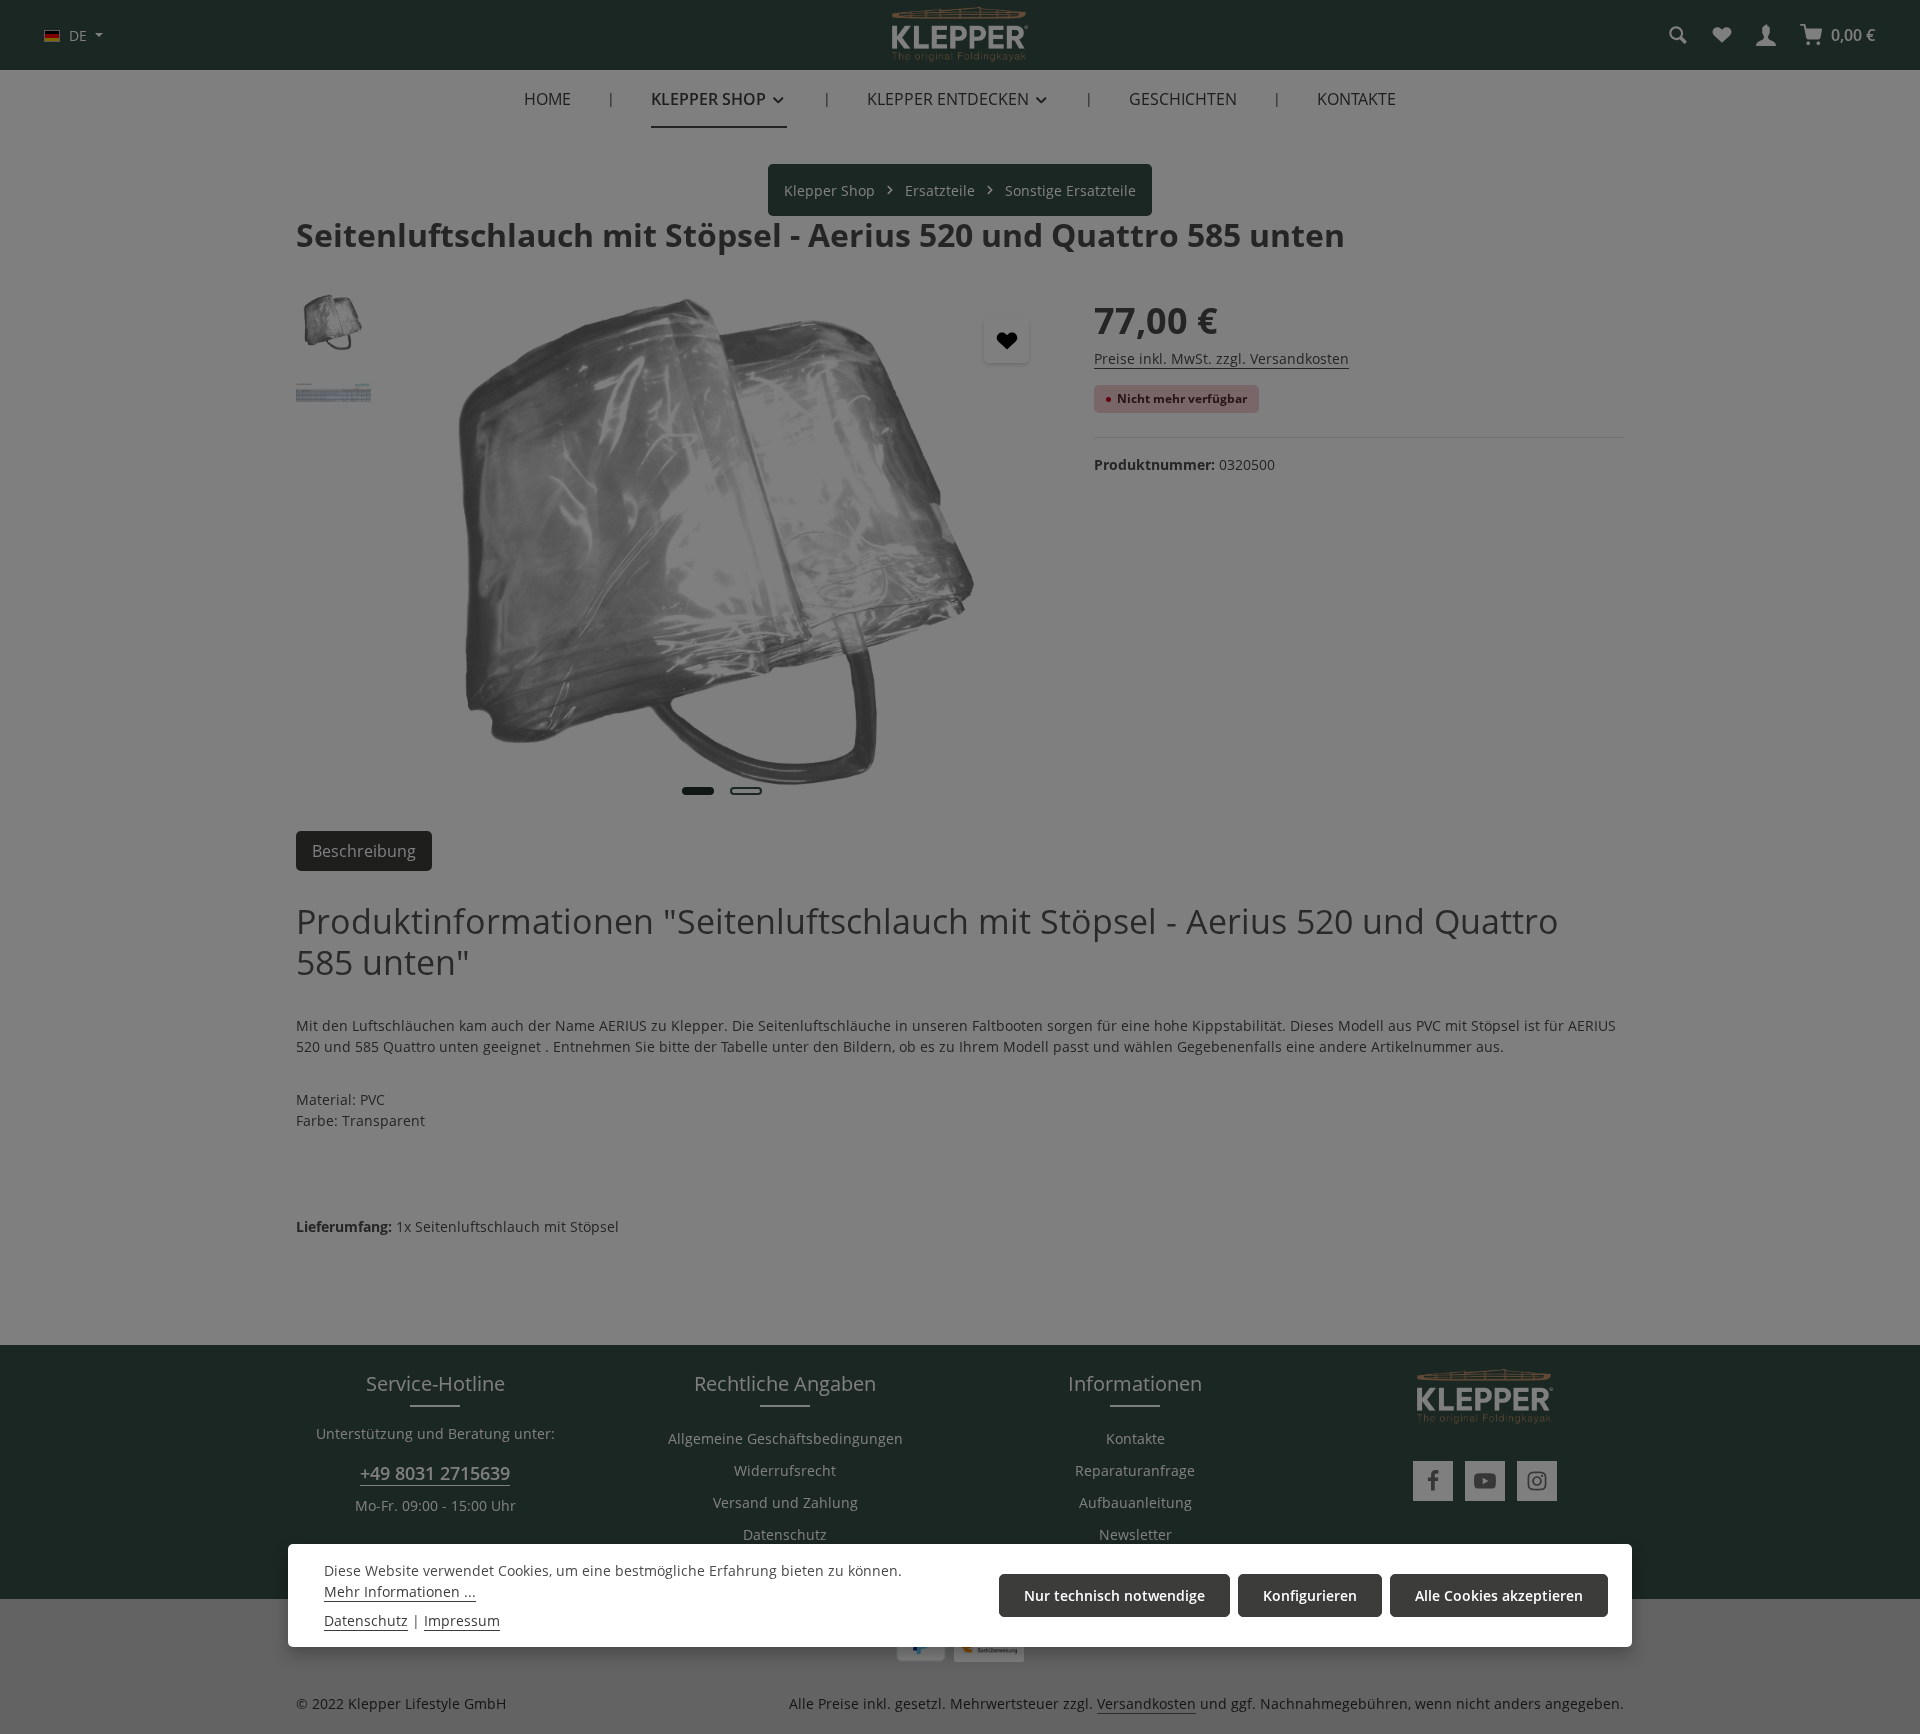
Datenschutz (785, 1534)
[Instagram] (1537, 1481)
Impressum (462, 1620)
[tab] (364, 851)
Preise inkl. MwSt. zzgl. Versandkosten (1221, 358)
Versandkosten (1146, 1703)
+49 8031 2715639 (435, 1473)
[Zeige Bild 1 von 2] (698, 791)
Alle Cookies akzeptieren (1499, 1595)
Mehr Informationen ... (400, 1591)
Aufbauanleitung (1135, 1502)
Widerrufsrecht (785, 1470)
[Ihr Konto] (1766, 35)
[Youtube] (1485, 1481)
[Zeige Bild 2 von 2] (746, 791)
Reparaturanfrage (1135, 1470)
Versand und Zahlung (785, 1502)
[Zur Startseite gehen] (960, 35)
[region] (675, 552)
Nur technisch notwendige (1114, 1595)
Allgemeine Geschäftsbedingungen (785, 1438)
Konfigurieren (1310, 1595)
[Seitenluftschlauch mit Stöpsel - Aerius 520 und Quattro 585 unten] (721, 552)
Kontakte (1135, 1438)
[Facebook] (1433, 1481)
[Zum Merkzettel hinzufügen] (1006, 340)
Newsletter (1135, 1534)
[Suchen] (1678, 35)
